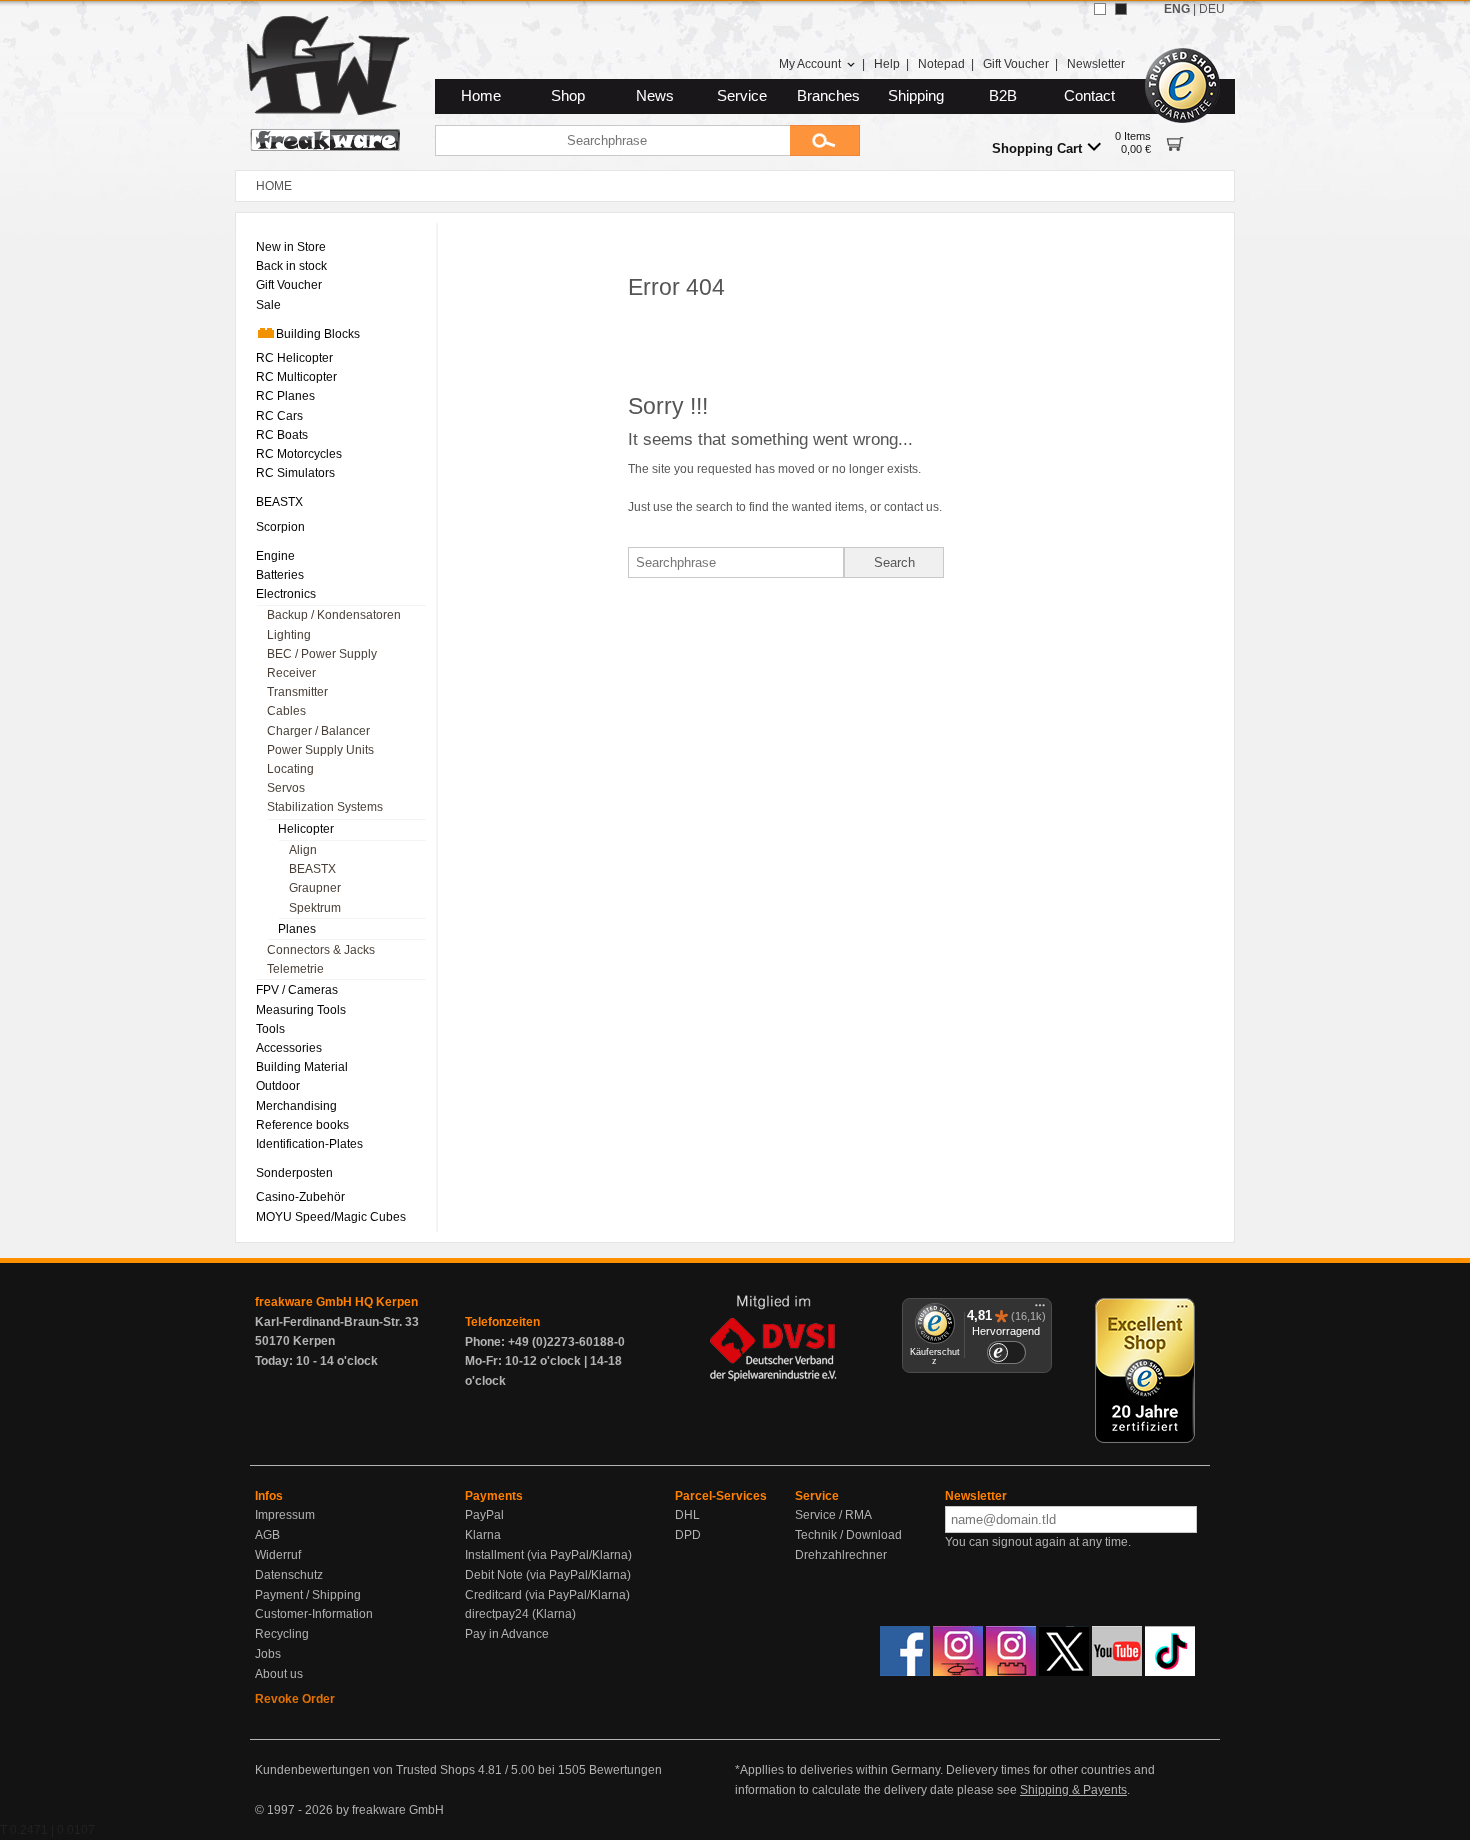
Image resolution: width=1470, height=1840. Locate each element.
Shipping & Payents (1073, 1790)
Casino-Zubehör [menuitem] (300, 1197)
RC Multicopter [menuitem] (296, 377)
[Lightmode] (1100, 9)
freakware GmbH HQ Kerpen (336, 1302)
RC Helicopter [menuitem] (294, 358)
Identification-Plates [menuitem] (309, 1144)
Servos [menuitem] (286, 788)
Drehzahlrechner (841, 1555)
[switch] (1006, 1352)
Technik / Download (848, 1535)
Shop (568, 96)
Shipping (916, 96)
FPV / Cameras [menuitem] (297, 990)
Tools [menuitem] (270, 1029)
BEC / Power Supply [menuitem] (322, 654)
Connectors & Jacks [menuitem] (321, 950)
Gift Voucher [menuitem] (289, 285)
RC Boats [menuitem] (282, 435)
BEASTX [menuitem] (279, 502)
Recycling (282, 1634)
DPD (688, 1535)
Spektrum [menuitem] (315, 908)
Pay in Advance (507, 1634)
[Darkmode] (1121, 9)
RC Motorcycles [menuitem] (299, 454)
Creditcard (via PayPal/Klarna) (547, 1595)
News (655, 96)
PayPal (484, 1515)
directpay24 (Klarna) (520, 1614)
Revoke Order (295, 1699)
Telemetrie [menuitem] (295, 969)
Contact (1089, 96)
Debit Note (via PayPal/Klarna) (548, 1575)
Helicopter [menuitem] (306, 829)
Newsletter (1096, 64)
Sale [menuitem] (268, 305)
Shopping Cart (1037, 148)
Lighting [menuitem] (289, 635)
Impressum (285, 1515)
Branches (828, 96)
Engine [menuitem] (275, 556)
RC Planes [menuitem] (285, 396)
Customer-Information (314, 1614)
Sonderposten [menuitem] (294, 1173)
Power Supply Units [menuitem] (320, 750)
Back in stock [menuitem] (291, 266)
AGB (267, 1535)
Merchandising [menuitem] (296, 1106)
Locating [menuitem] (290, 769)
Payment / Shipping (308, 1595)
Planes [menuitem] (297, 929)
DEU (1212, 9)
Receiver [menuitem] (291, 673)
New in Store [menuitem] (291, 247)
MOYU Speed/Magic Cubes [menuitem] (331, 1217)
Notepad (941, 64)
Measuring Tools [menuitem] (301, 1010)
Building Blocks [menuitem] (318, 334)
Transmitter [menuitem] (297, 692)
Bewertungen (625, 1770)
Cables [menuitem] (286, 711)
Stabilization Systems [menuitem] (325, 807)
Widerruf (278, 1555)
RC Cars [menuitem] (279, 416)
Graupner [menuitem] (315, 888)
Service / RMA (833, 1515)
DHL (687, 1515)
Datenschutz (289, 1575)
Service (742, 96)
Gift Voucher (1016, 64)
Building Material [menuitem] (302, 1067)
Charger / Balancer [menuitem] (318, 731)
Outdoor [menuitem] (278, 1086)
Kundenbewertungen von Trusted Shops (365, 1770)
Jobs (268, 1654)
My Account (810, 64)
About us (279, 1674)
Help (887, 64)
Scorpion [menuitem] (280, 527)
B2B (1003, 96)
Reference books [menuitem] (302, 1125)
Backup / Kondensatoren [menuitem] (334, 615)
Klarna (483, 1535)
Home (481, 96)
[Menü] (1040, 1310)
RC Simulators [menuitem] (295, 473)
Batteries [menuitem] (280, 575)
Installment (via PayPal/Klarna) (548, 1555)
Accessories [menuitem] (289, 1048)
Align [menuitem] (303, 850)
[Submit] (825, 140)
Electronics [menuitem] (286, 594)
